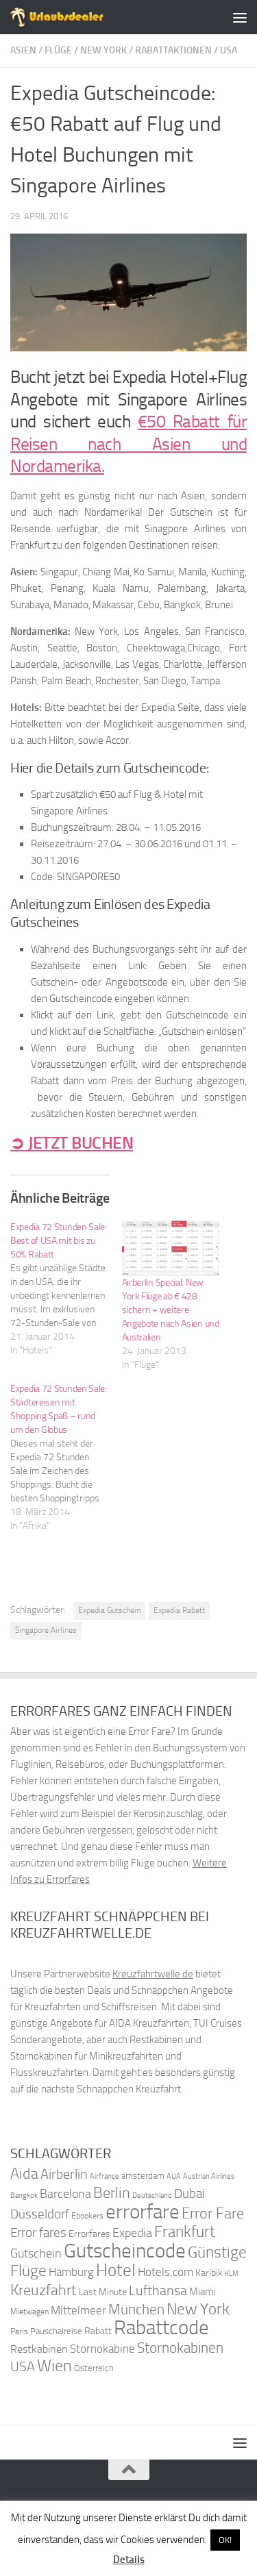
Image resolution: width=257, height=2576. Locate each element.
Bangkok (24, 2196)
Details (129, 2560)
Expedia (132, 2233)
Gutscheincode (125, 2251)
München (136, 2309)
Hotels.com (166, 2272)
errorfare (143, 2212)
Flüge (58, 50)
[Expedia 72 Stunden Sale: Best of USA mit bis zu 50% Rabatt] (66, 1289)
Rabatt (98, 2331)
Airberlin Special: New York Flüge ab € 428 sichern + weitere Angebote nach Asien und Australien (171, 1310)
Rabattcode (161, 2328)
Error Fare (213, 2214)
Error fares (38, 2233)
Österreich (94, 2368)
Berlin (112, 2193)
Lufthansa (158, 2290)
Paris (19, 2331)
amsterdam (143, 2176)
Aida (24, 2174)
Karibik (209, 2273)
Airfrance (105, 2176)
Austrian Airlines (209, 2176)
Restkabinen (39, 2349)
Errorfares (89, 2234)
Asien (23, 50)
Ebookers (87, 2215)
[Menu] (240, 17)
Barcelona (65, 2194)
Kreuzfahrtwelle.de (153, 1974)
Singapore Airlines (46, 1630)
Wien (54, 2365)
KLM (232, 2274)
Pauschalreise (56, 2331)
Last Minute (103, 2292)
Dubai (189, 2193)
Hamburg (71, 2272)
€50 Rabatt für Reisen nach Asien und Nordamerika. (128, 444)
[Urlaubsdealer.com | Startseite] (73, 17)
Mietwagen (29, 2312)
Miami (203, 2292)
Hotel (116, 2270)
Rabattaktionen (173, 50)
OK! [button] (225, 2540)
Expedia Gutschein (109, 1610)
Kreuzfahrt (44, 2290)
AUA (174, 2176)
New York (103, 50)
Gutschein (36, 2253)
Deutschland (152, 2196)
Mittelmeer (78, 2311)
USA (229, 50)
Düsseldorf (40, 2214)
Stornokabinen (180, 2348)
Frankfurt (185, 2232)
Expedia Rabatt (179, 1610)
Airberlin (64, 2174)
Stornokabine (102, 2349)
